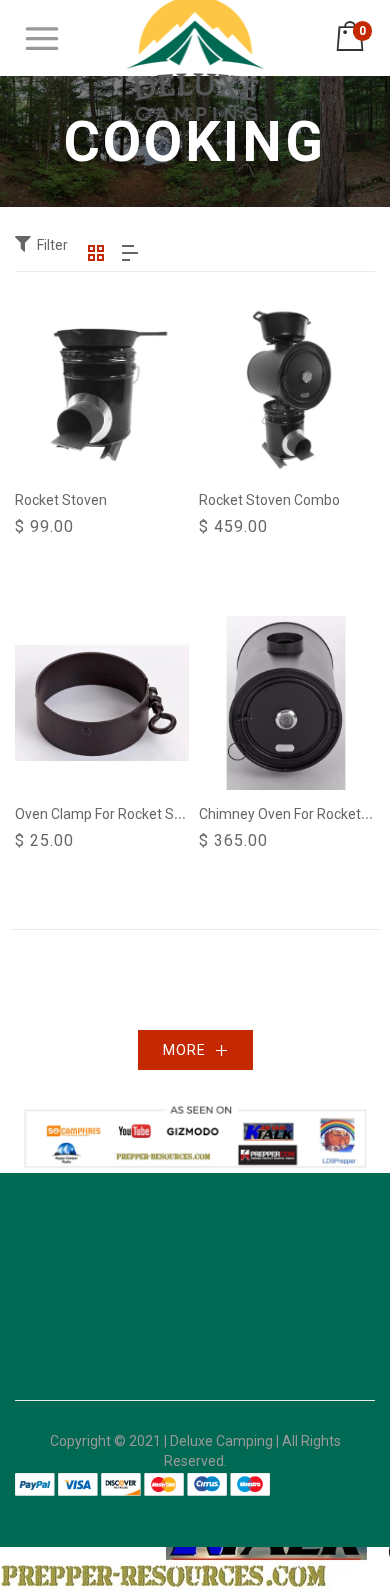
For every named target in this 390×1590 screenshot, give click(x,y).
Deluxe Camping (221, 1441)
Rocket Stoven (61, 500)
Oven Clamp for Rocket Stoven (112, 814)
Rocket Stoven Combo (269, 500)
